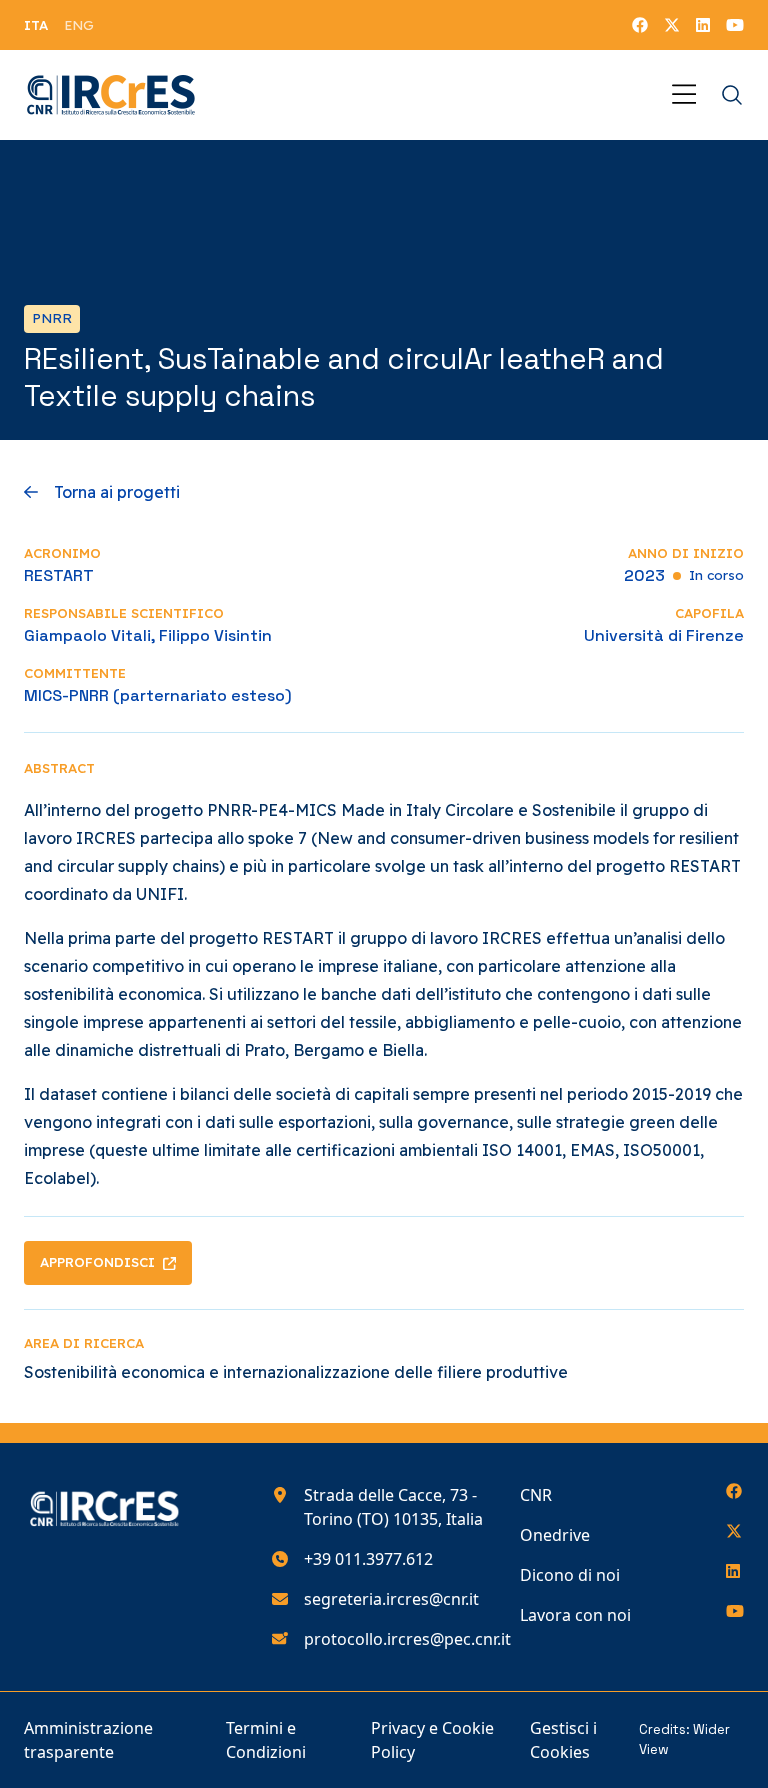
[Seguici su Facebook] (640, 25)
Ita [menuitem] (36, 25)
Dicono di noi (570, 1575)
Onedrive (555, 1535)
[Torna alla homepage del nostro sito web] (111, 95)
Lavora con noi (575, 1615)
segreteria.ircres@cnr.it (391, 1599)
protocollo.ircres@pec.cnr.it (407, 1639)
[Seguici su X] (672, 25)
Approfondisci (97, 1262)
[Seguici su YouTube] (735, 25)
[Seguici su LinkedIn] (703, 25)
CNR (536, 1495)
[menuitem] (36, 25)
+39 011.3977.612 (368, 1559)
